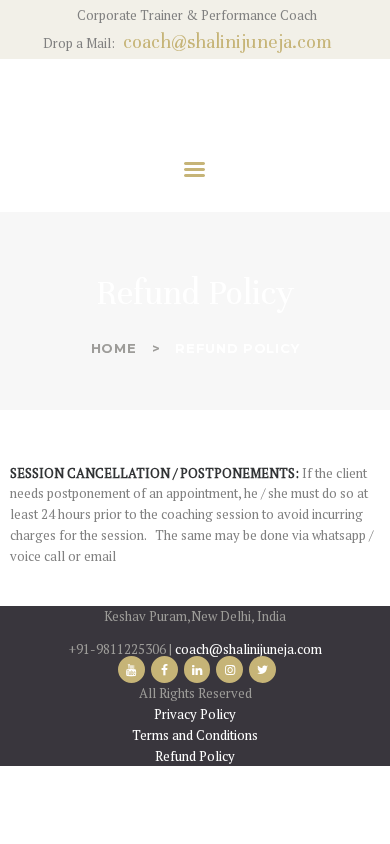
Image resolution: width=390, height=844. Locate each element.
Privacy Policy (195, 714)
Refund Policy (195, 756)
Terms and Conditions (195, 735)
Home (114, 348)
